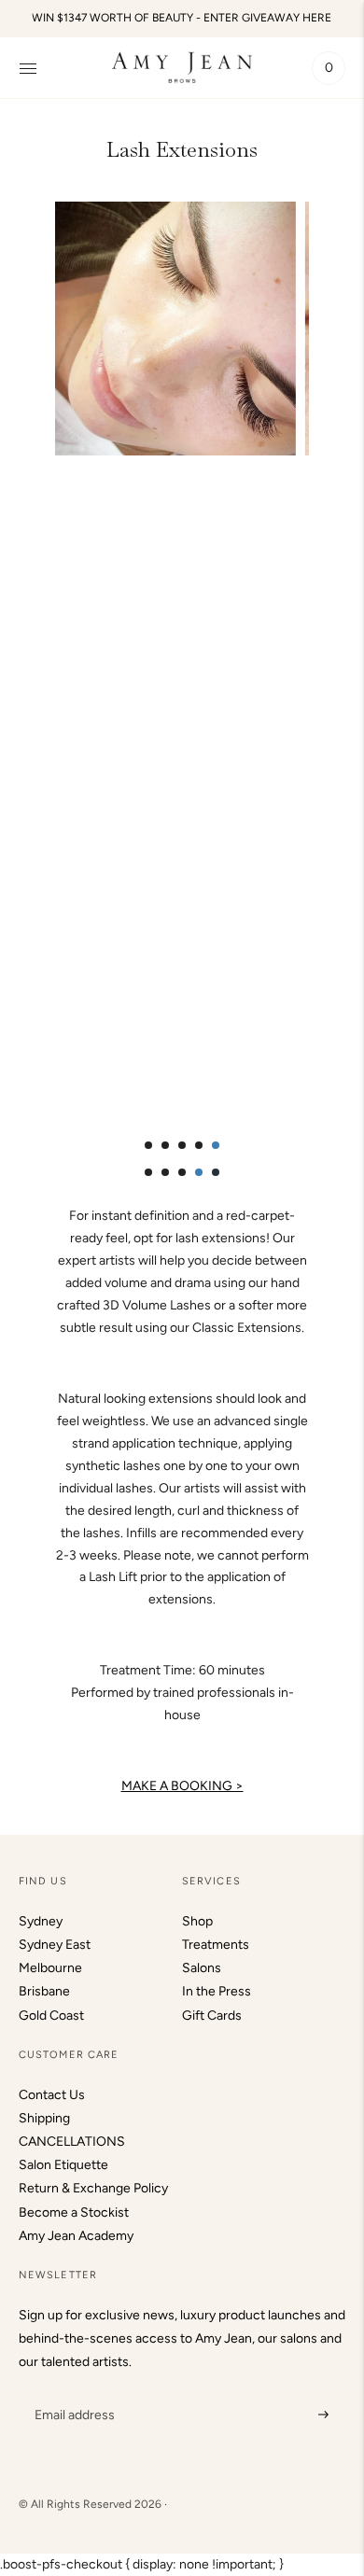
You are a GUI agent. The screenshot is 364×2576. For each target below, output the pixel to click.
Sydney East (55, 1945)
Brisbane (44, 1991)
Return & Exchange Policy (93, 2188)
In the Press (217, 1991)
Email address (72, 2391)
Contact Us (52, 2095)
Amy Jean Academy (76, 2236)
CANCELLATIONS (72, 2142)
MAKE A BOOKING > (182, 1786)
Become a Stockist (74, 2212)
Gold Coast (51, 2016)
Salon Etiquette (63, 2165)
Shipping (44, 2118)
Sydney (41, 1921)
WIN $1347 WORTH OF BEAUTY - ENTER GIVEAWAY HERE (182, 18)
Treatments (216, 1945)
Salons (202, 1968)
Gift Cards (212, 2016)
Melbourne (50, 1968)
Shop (197, 1921)
